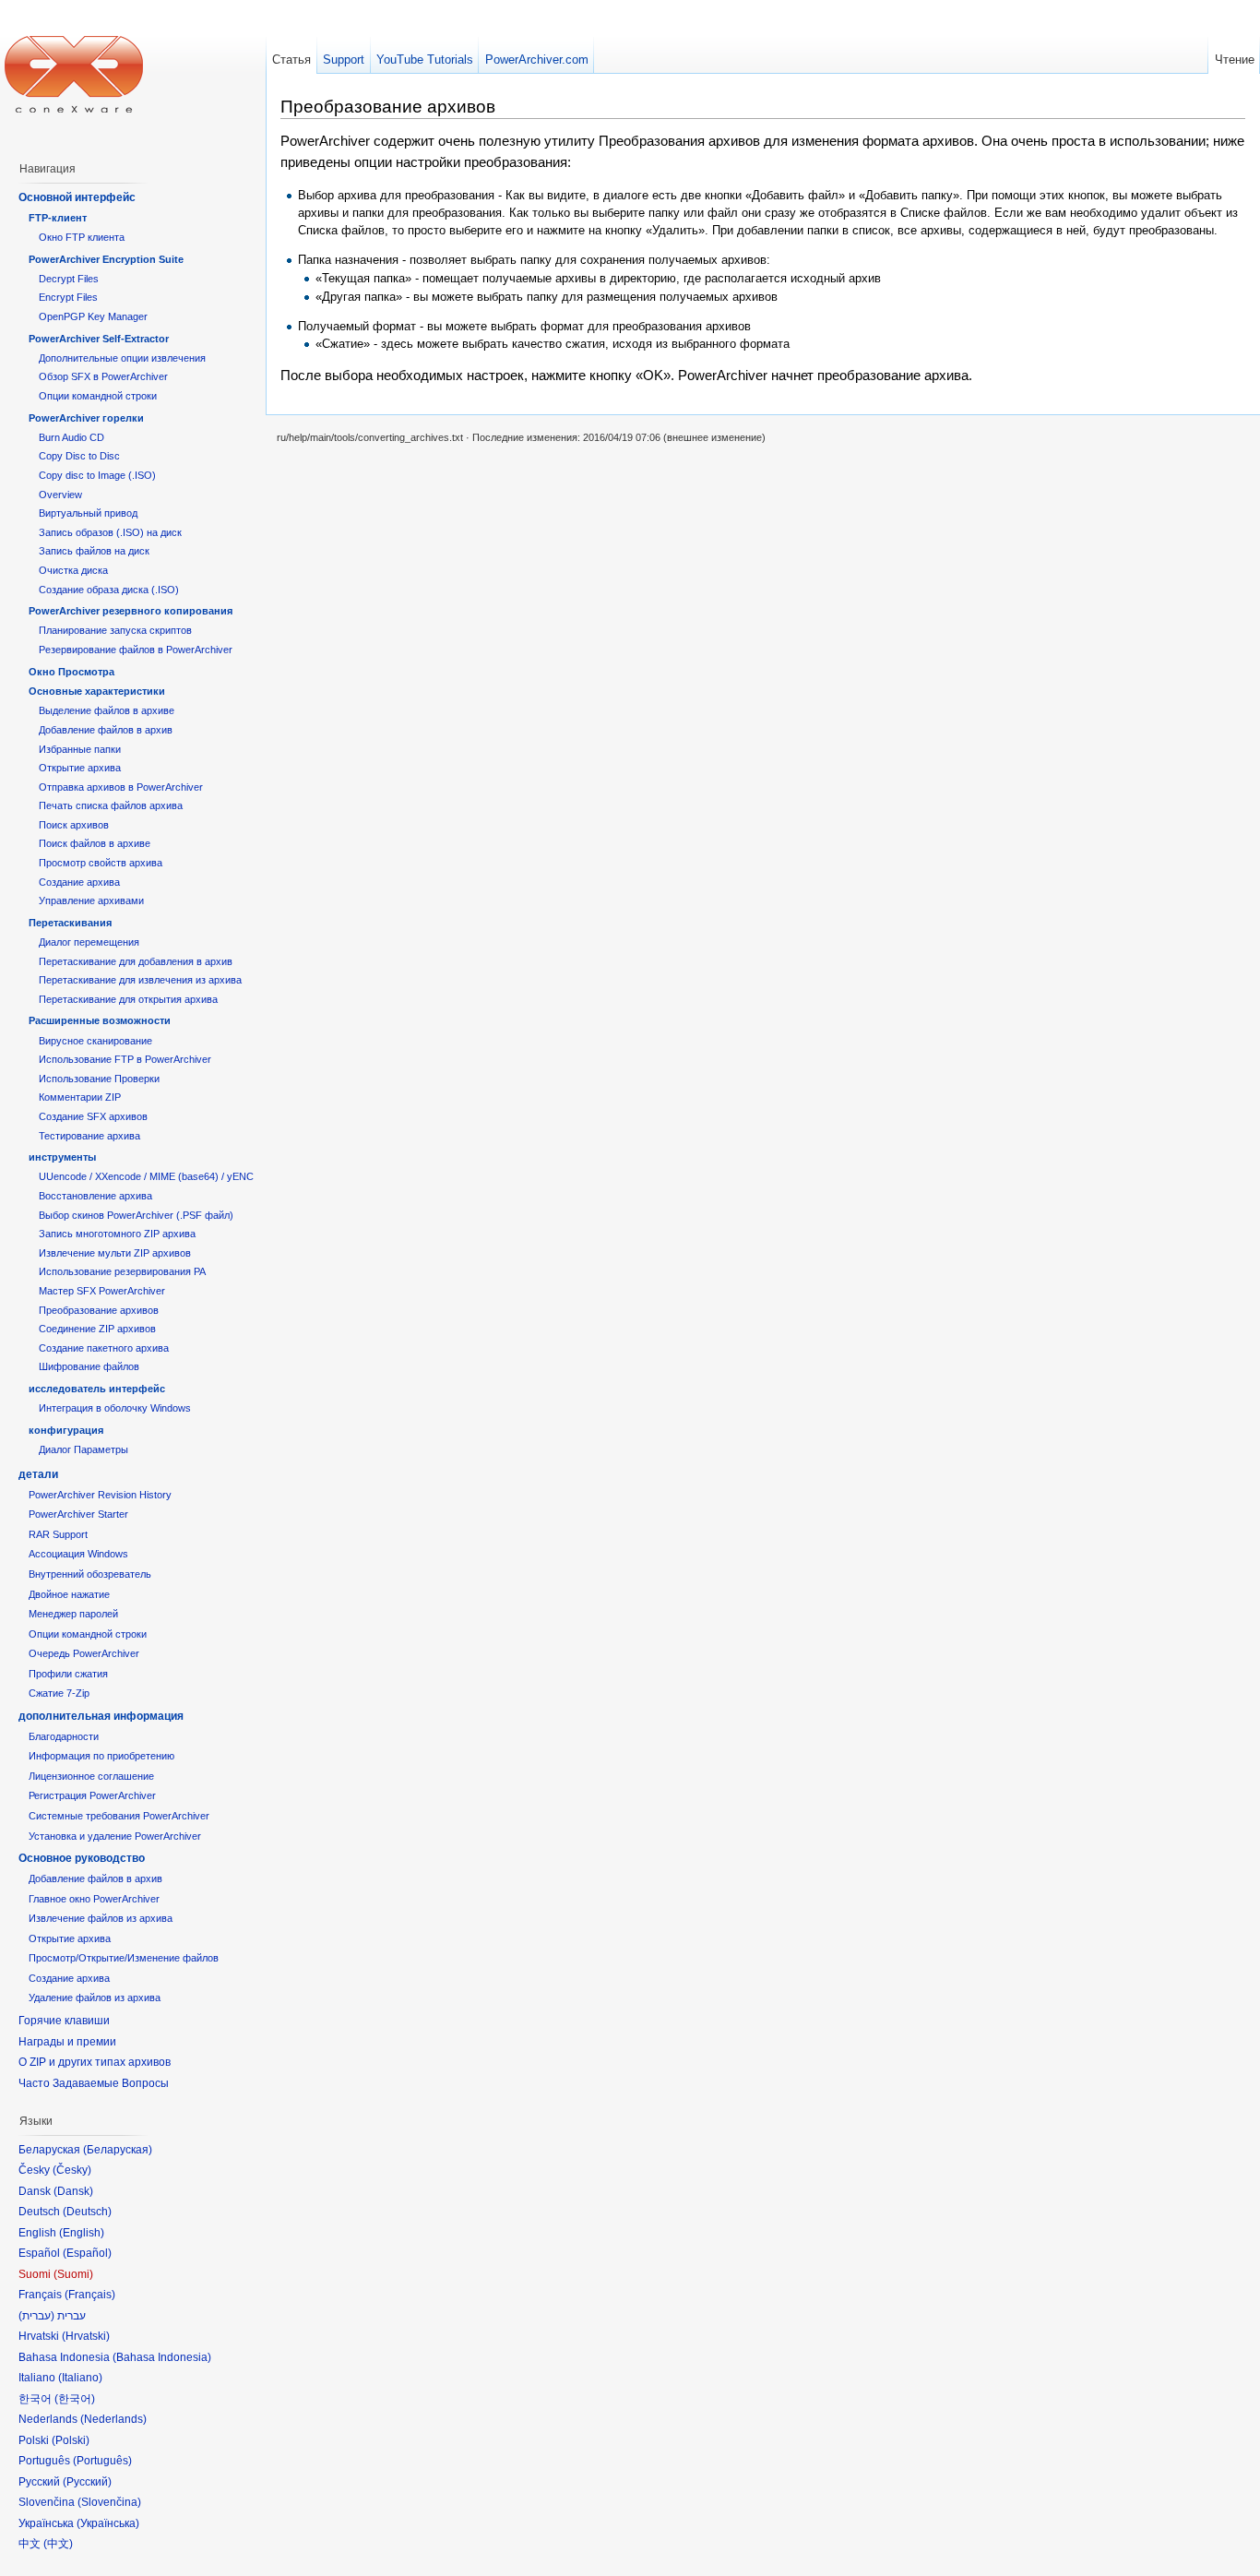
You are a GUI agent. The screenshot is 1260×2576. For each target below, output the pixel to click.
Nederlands (113, 2419)
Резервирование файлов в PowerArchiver (136, 650)
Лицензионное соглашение (91, 1776)
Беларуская (118, 2150)
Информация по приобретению (101, 1756)
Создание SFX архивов (93, 1116)
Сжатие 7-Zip (59, 1693)
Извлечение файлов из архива (101, 1918)
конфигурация (66, 1430)
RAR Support (58, 1534)
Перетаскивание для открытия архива (128, 999)
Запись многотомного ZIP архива (117, 1234)
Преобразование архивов (99, 1310)
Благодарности (64, 1736)
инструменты (62, 1157)
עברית (36, 2316)
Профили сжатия (68, 1674)
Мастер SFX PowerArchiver (102, 1291)
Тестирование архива (89, 1136)
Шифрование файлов (89, 1366)
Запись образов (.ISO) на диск (110, 532)
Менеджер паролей (73, 1614)
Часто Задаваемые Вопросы (94, 2083)
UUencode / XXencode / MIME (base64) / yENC (146, 1176)
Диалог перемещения (89, 942)
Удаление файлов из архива (95, 1998)
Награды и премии (67, 2042)
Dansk (73, 2191)
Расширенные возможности (100, 1020)
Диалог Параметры (83, 1449)
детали (38, 1474)
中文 (58, 2544)
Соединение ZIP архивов (97, 1329)
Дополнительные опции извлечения (122, 358)
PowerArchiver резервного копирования (131, 611)
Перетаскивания (70, 923)
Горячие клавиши (64, 2021)
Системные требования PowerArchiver (119, 1816)
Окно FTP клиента (82, 237)
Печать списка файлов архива (111, 805)
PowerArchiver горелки (86, 418)
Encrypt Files (68, 297)
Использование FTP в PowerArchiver (125, 1059)
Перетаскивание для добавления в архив (136, 961)
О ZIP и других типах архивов (95, 2062)
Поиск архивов (74, 825)
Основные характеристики (97, 691)
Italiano (80, 2378)
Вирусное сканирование (95, 1041)
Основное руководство (82, 1858)
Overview (60, 495)
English (82, 2233)
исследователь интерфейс (97, 1389)
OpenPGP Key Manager (93, 316)
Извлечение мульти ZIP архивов (115, 1253)
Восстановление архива (95, 1196)
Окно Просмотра (71, 672)
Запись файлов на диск (94, 551)
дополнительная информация (101, 1716)
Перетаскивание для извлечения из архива (140, 980)
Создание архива (79, 882)
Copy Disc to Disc (79, 456)
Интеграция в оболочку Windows (115, 1408)
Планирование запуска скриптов (115, 630)
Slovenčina (109, 2502)
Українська (108, 2523)
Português (102, 2461)
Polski (71, 2440)
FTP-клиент (58, 218)
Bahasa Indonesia (162, 2357)
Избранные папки (80, 749)
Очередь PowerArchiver (84, 1653)
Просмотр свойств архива (101, 863)
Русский (87, 2482)
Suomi (73, 2274)
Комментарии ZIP (80, 1097)
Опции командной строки (98, 396)
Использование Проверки (99, 1079)
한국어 (75, 2399)
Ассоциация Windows (78, 1554)
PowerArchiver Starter (78, 1514)
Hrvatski (86, 2336)
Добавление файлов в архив (106, 730)
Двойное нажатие (69, 1594)
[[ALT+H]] (74, 74)
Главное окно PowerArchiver (94, 1899)
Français (90, 2295)
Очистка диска (73, 570)
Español (87, 2253)
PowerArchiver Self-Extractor (99, 339)
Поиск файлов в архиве (95, 843)
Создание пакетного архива (104, 1348)
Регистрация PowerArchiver (92, 1795)
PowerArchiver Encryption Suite (106, 259)
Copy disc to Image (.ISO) (97, 475)
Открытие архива (80, 768)
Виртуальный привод (88, 513)
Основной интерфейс (77, 197)
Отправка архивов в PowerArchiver (121, 787)
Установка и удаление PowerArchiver (115, 1836)
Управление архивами (91, 900)
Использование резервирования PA (122, 1271)
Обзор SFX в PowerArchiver (103, 376)
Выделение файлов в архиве (107, 710)
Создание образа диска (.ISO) (109, 590)
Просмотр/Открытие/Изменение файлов (124, 1958)
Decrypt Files (69, 279)
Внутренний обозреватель (90, 1574)
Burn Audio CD (71, 437)
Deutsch (87, 2212)
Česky (72, 2170)
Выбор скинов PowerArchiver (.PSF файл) (136, 1215)
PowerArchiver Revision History (100, 1495)
